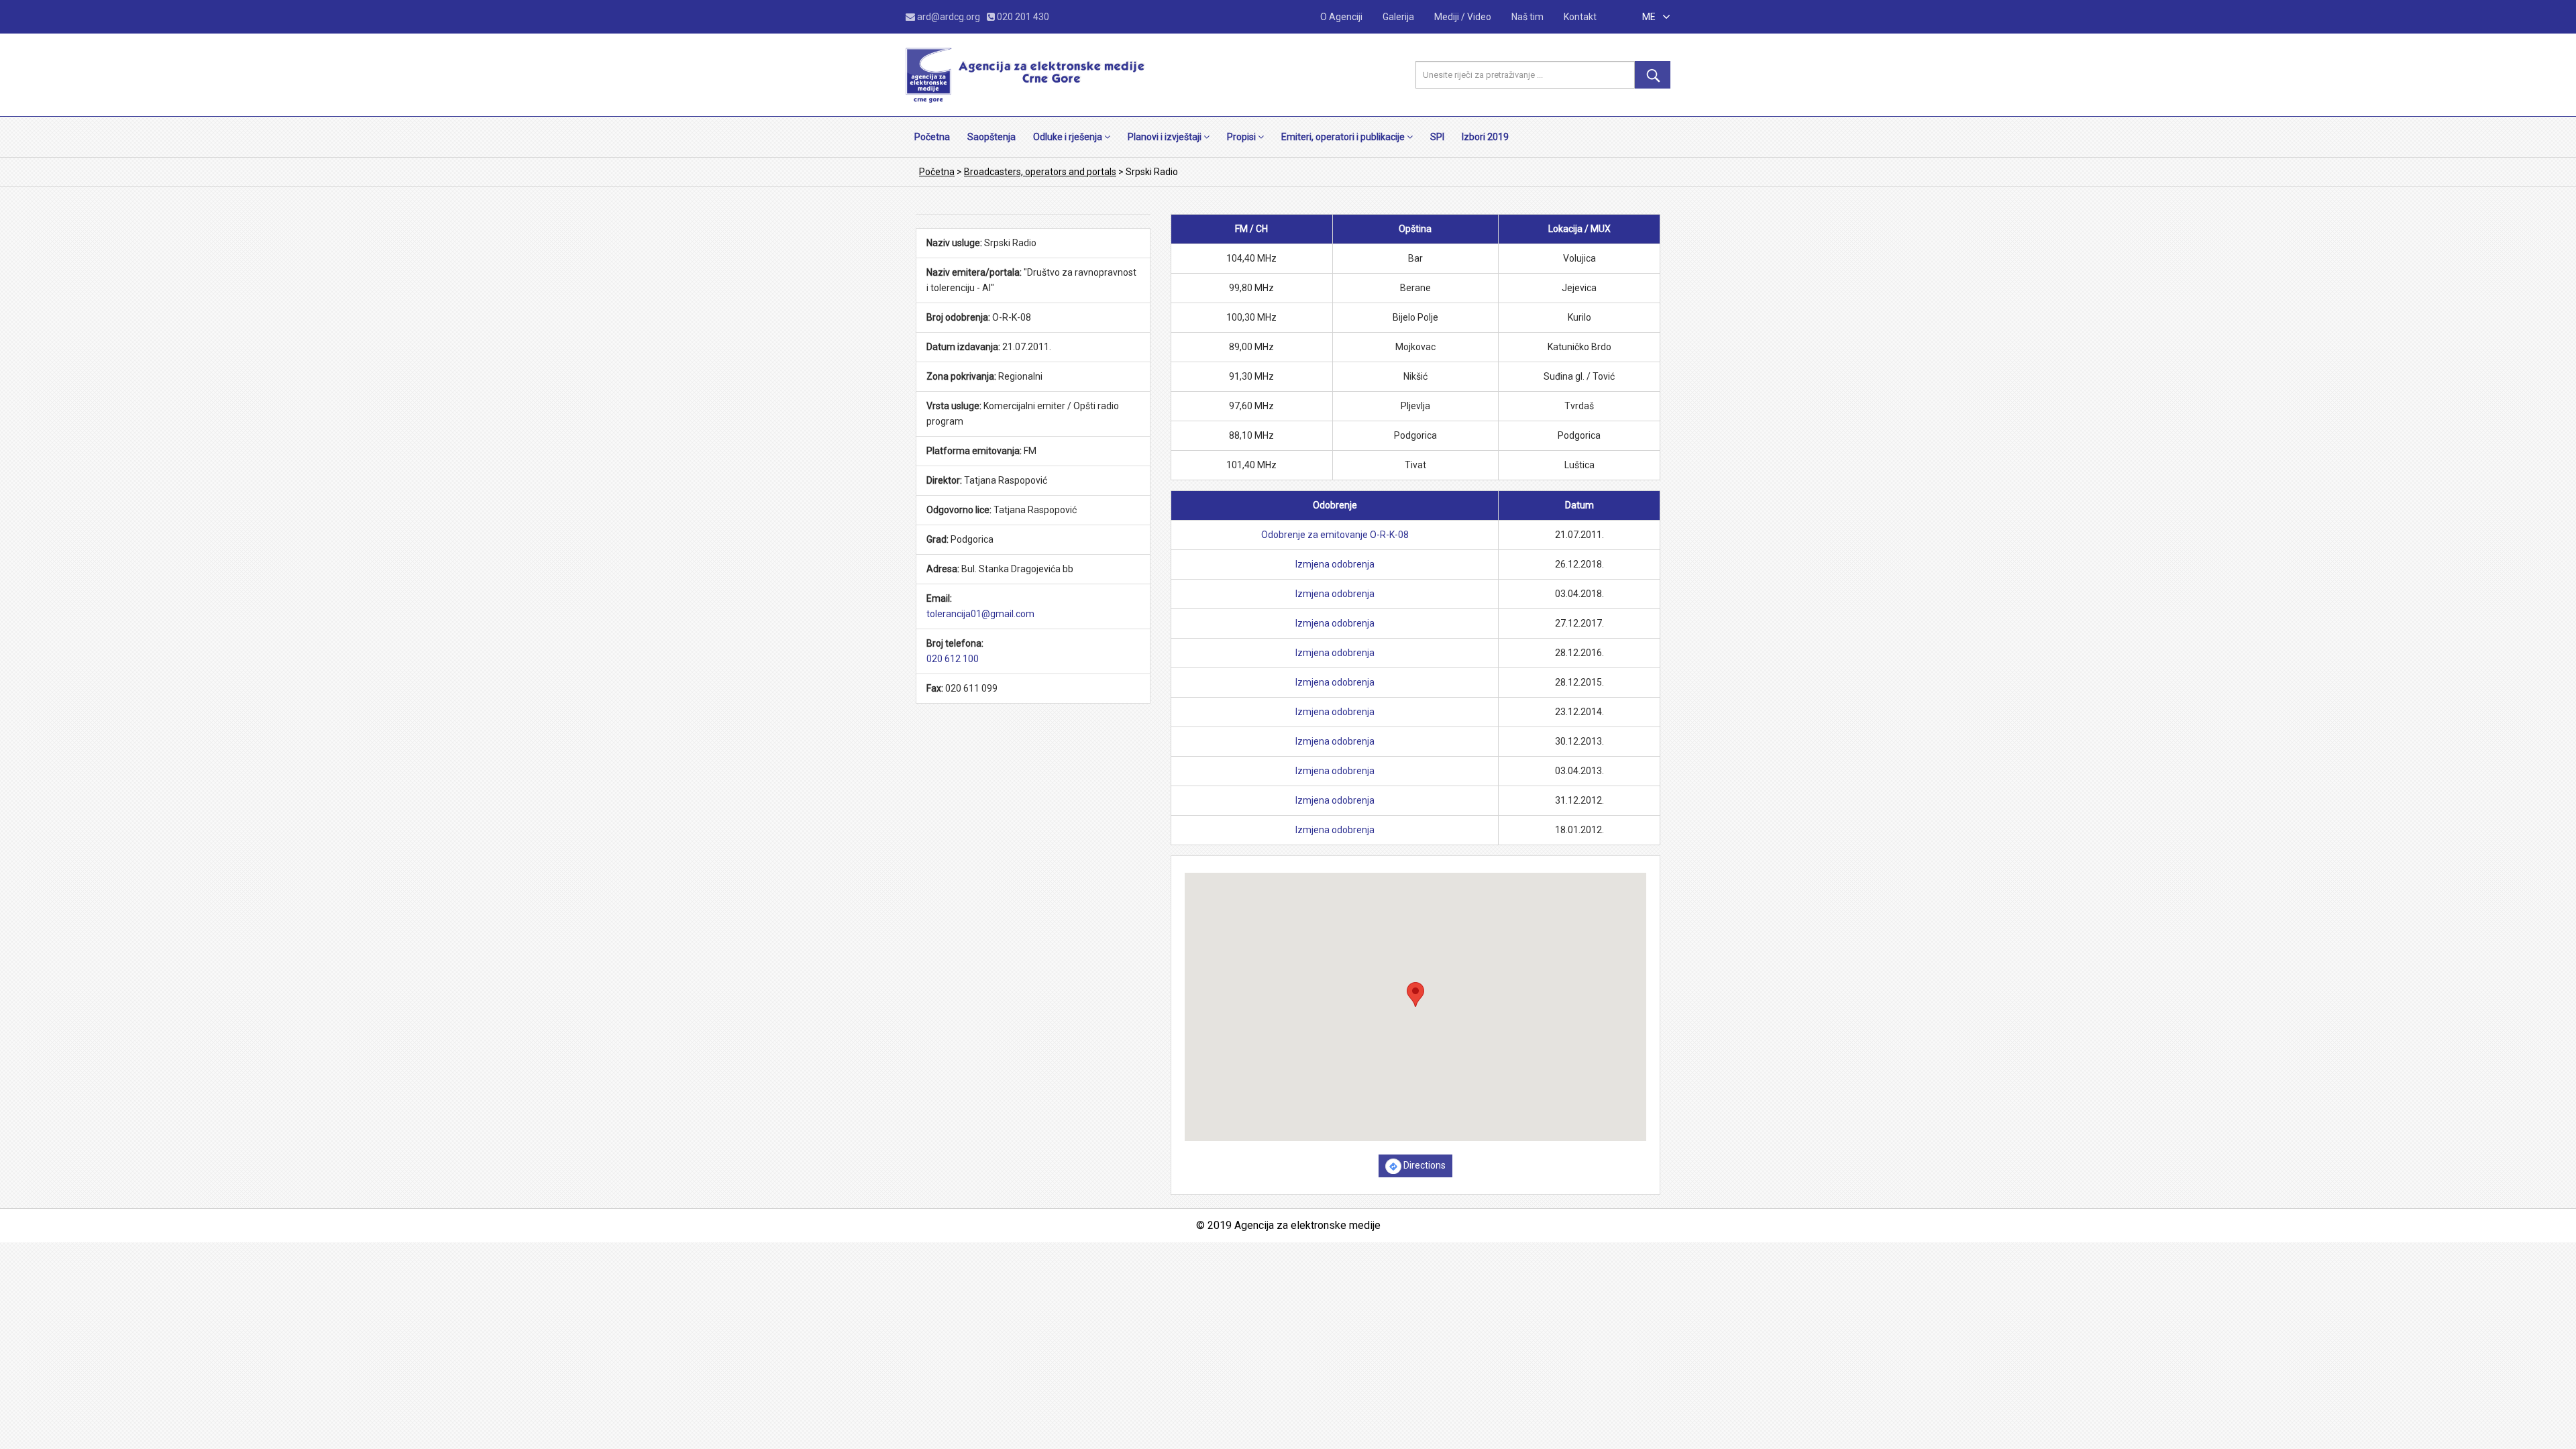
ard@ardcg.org (949, 17)
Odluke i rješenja (1069, 137)
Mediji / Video (1463, 17)
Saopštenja (991, 137)
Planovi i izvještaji (1166, 137)
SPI (1437, 137)
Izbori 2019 (1485, 137)
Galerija (1398, 17)
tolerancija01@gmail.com (980, 614)
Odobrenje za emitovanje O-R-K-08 (1335, 535)
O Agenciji (1341, 17)
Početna (932, 137)
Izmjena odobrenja (1335, 564)
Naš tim (1527, 17)
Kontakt (1580, 17)
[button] (1415, 995)
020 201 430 (1022, 17)
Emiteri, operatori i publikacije (1344, 137)
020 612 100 (953, 659)
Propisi (1242, 137)
